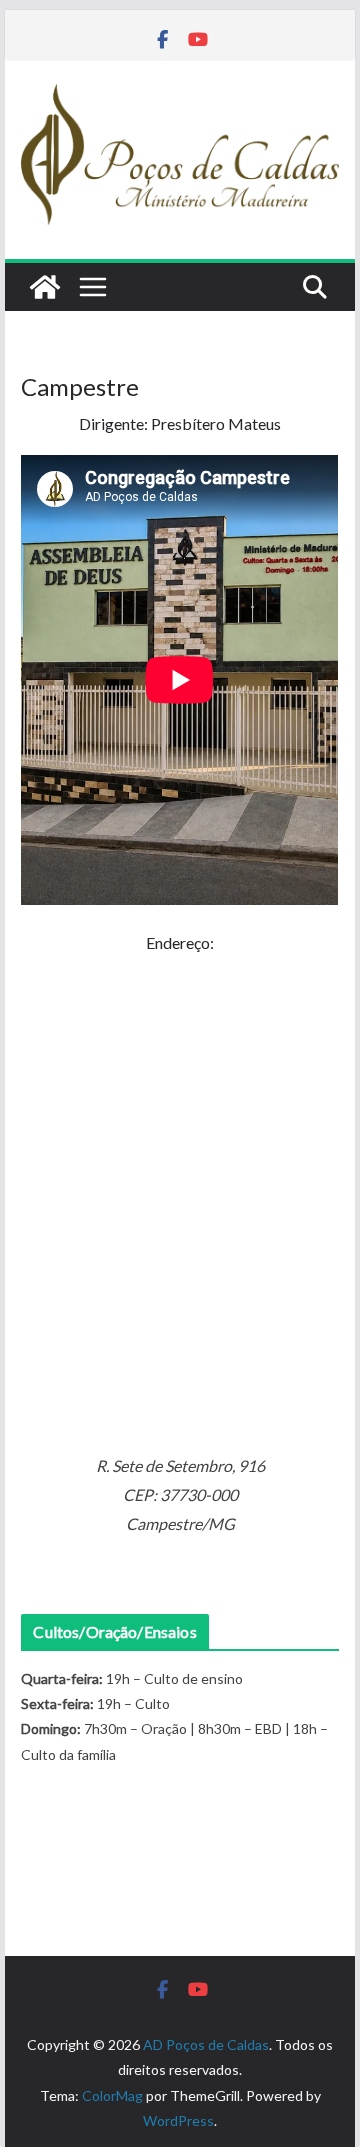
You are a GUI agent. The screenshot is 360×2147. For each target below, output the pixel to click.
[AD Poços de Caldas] (45, 287)
